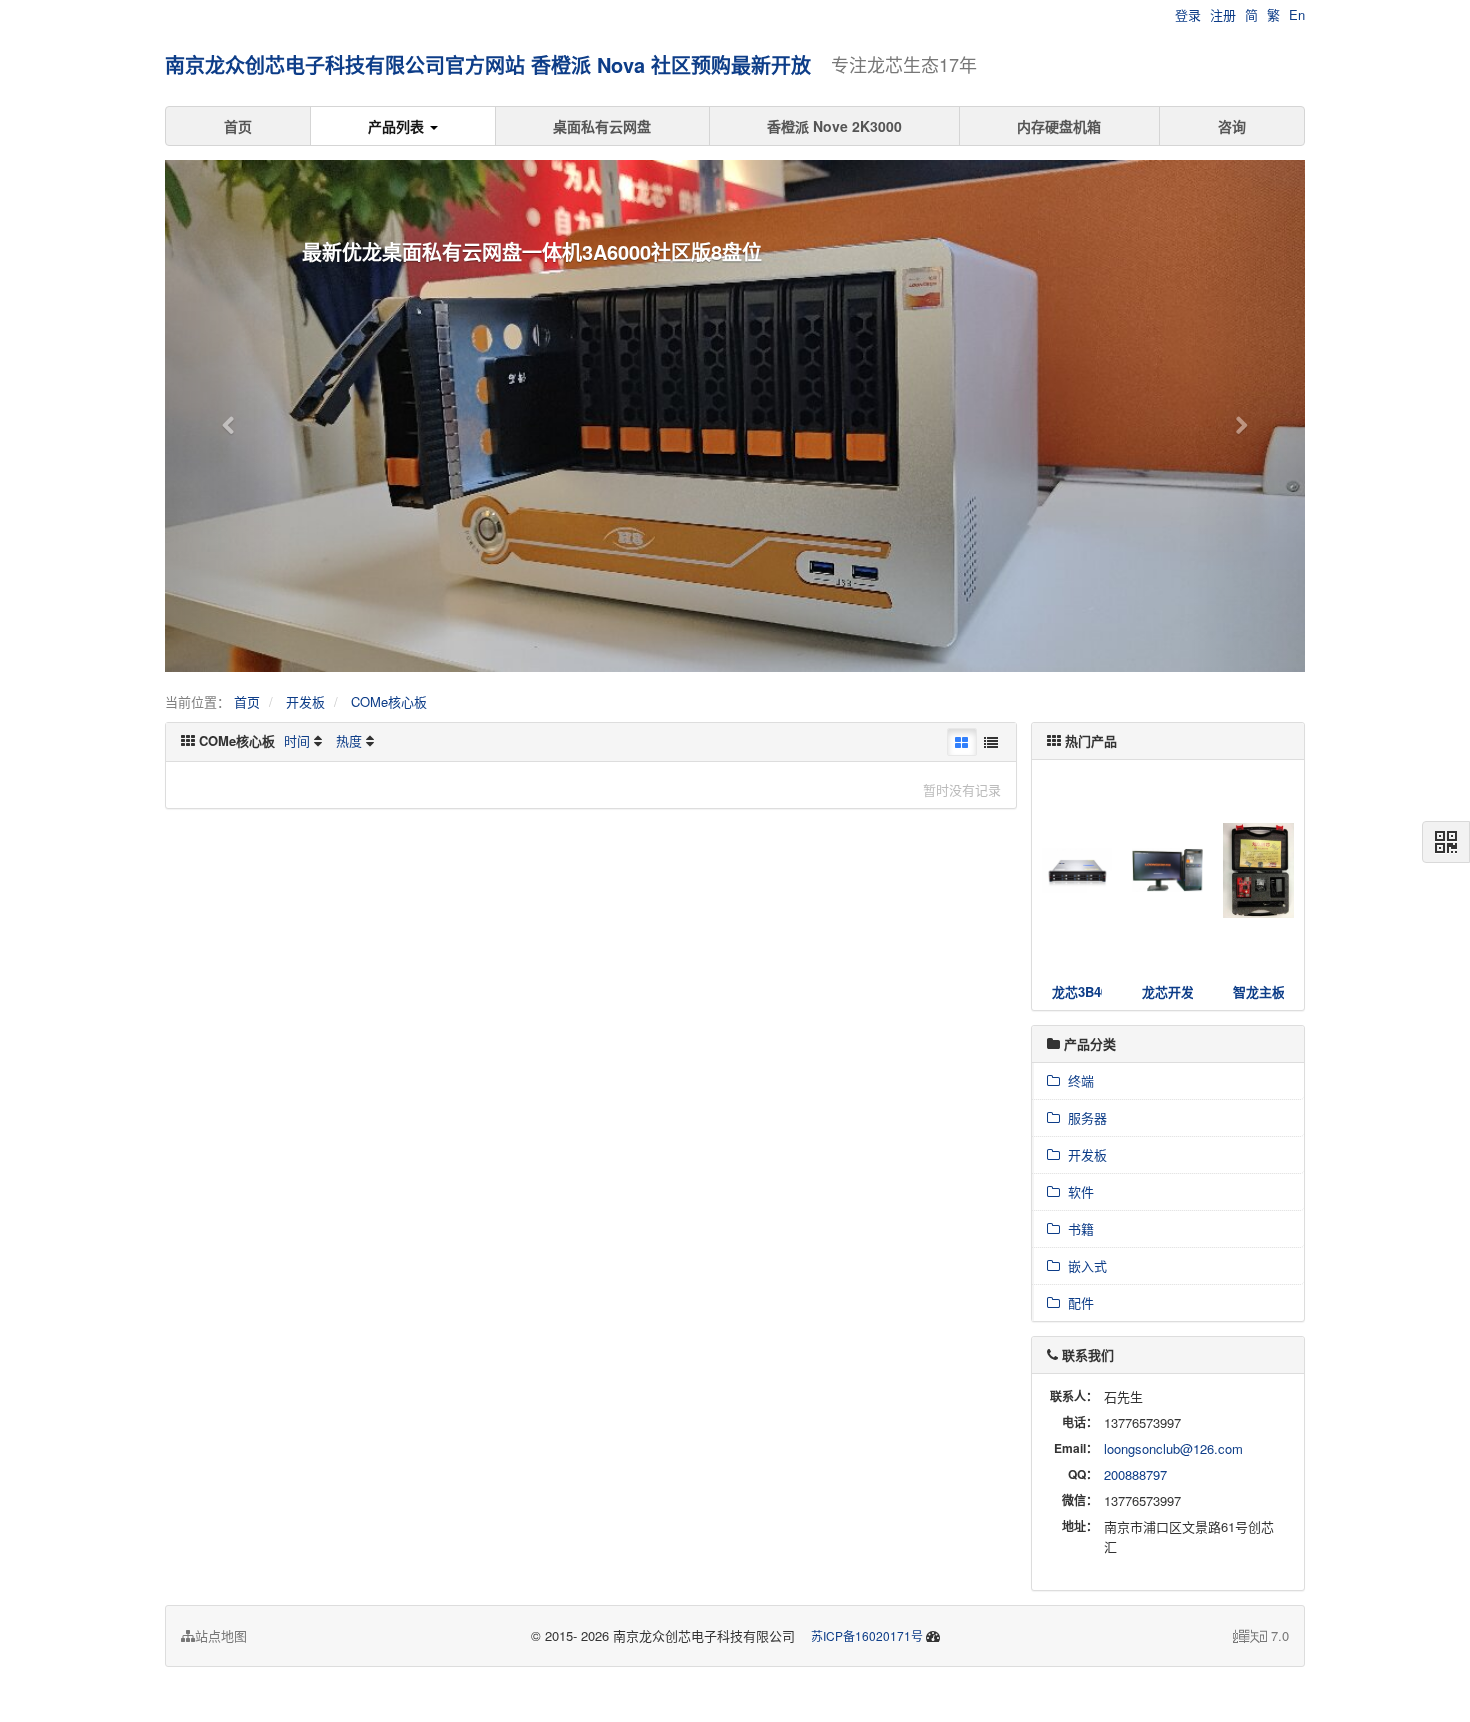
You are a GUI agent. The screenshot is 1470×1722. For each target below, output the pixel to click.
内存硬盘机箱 (1059, 126)
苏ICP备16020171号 (867, 1635)
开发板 (305, 701)
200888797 (1135, 1474)
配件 (1077, 1302)
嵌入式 (1083, 1265)
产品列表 (398, 126)
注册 (1223, 14)
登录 (1188, 14)
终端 (1077, 1080)
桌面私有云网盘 (602, 126)
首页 (238, 126)
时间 (297, 740)
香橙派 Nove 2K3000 (834, 126)
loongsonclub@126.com (1173, 1448)
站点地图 (221, 1635)
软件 (1077, 1191)
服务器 (1083, 1117)
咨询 (1232, 126)
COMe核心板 (389, 701)
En (1297, 14)
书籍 (1077, 1228)
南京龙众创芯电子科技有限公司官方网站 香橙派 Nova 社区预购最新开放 (488, 64)
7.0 (1261, 1636)
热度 (349, 740)
